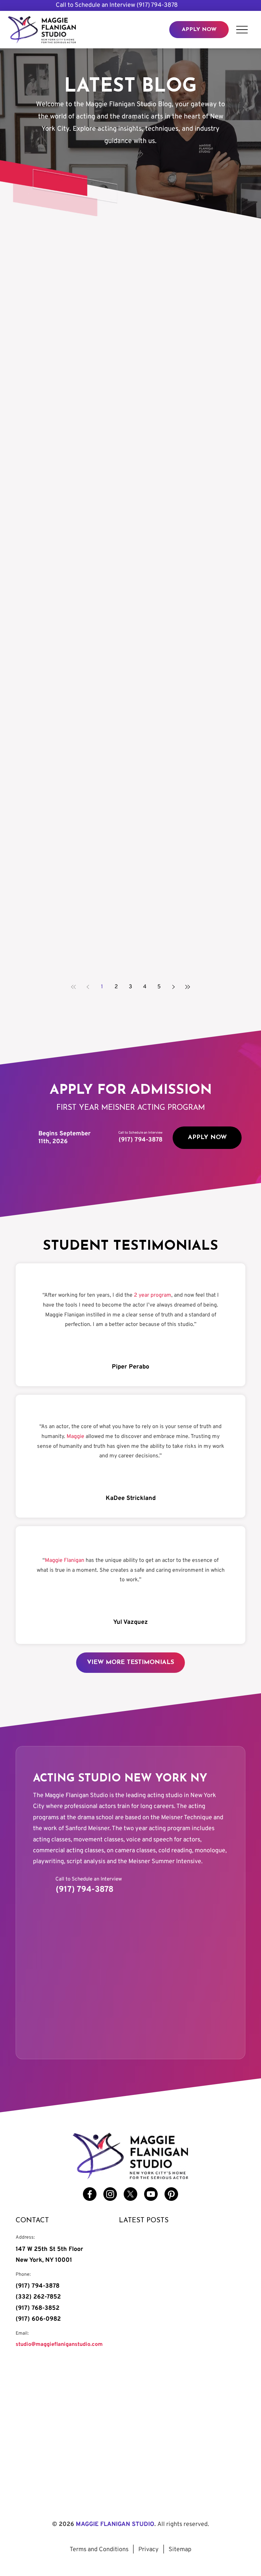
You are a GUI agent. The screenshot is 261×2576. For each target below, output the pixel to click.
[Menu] (242, 29)
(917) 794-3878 (157, 5)
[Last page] (188, 987)
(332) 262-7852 (38, 2297)
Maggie (75, 1437)
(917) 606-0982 (38, 2319)
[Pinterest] (171, 2194)
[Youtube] (151, 2194)
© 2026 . (130, 2524)
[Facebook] (90, 2194)
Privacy (149, 2550)
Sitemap (180, 2550)
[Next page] (173, 987)
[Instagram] (110, 2194)
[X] (130, 2194)
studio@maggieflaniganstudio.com (59, 2345)
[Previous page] (88, 987)
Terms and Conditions (99, 2550)
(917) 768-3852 (38, 2308)
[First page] (73, 987)
